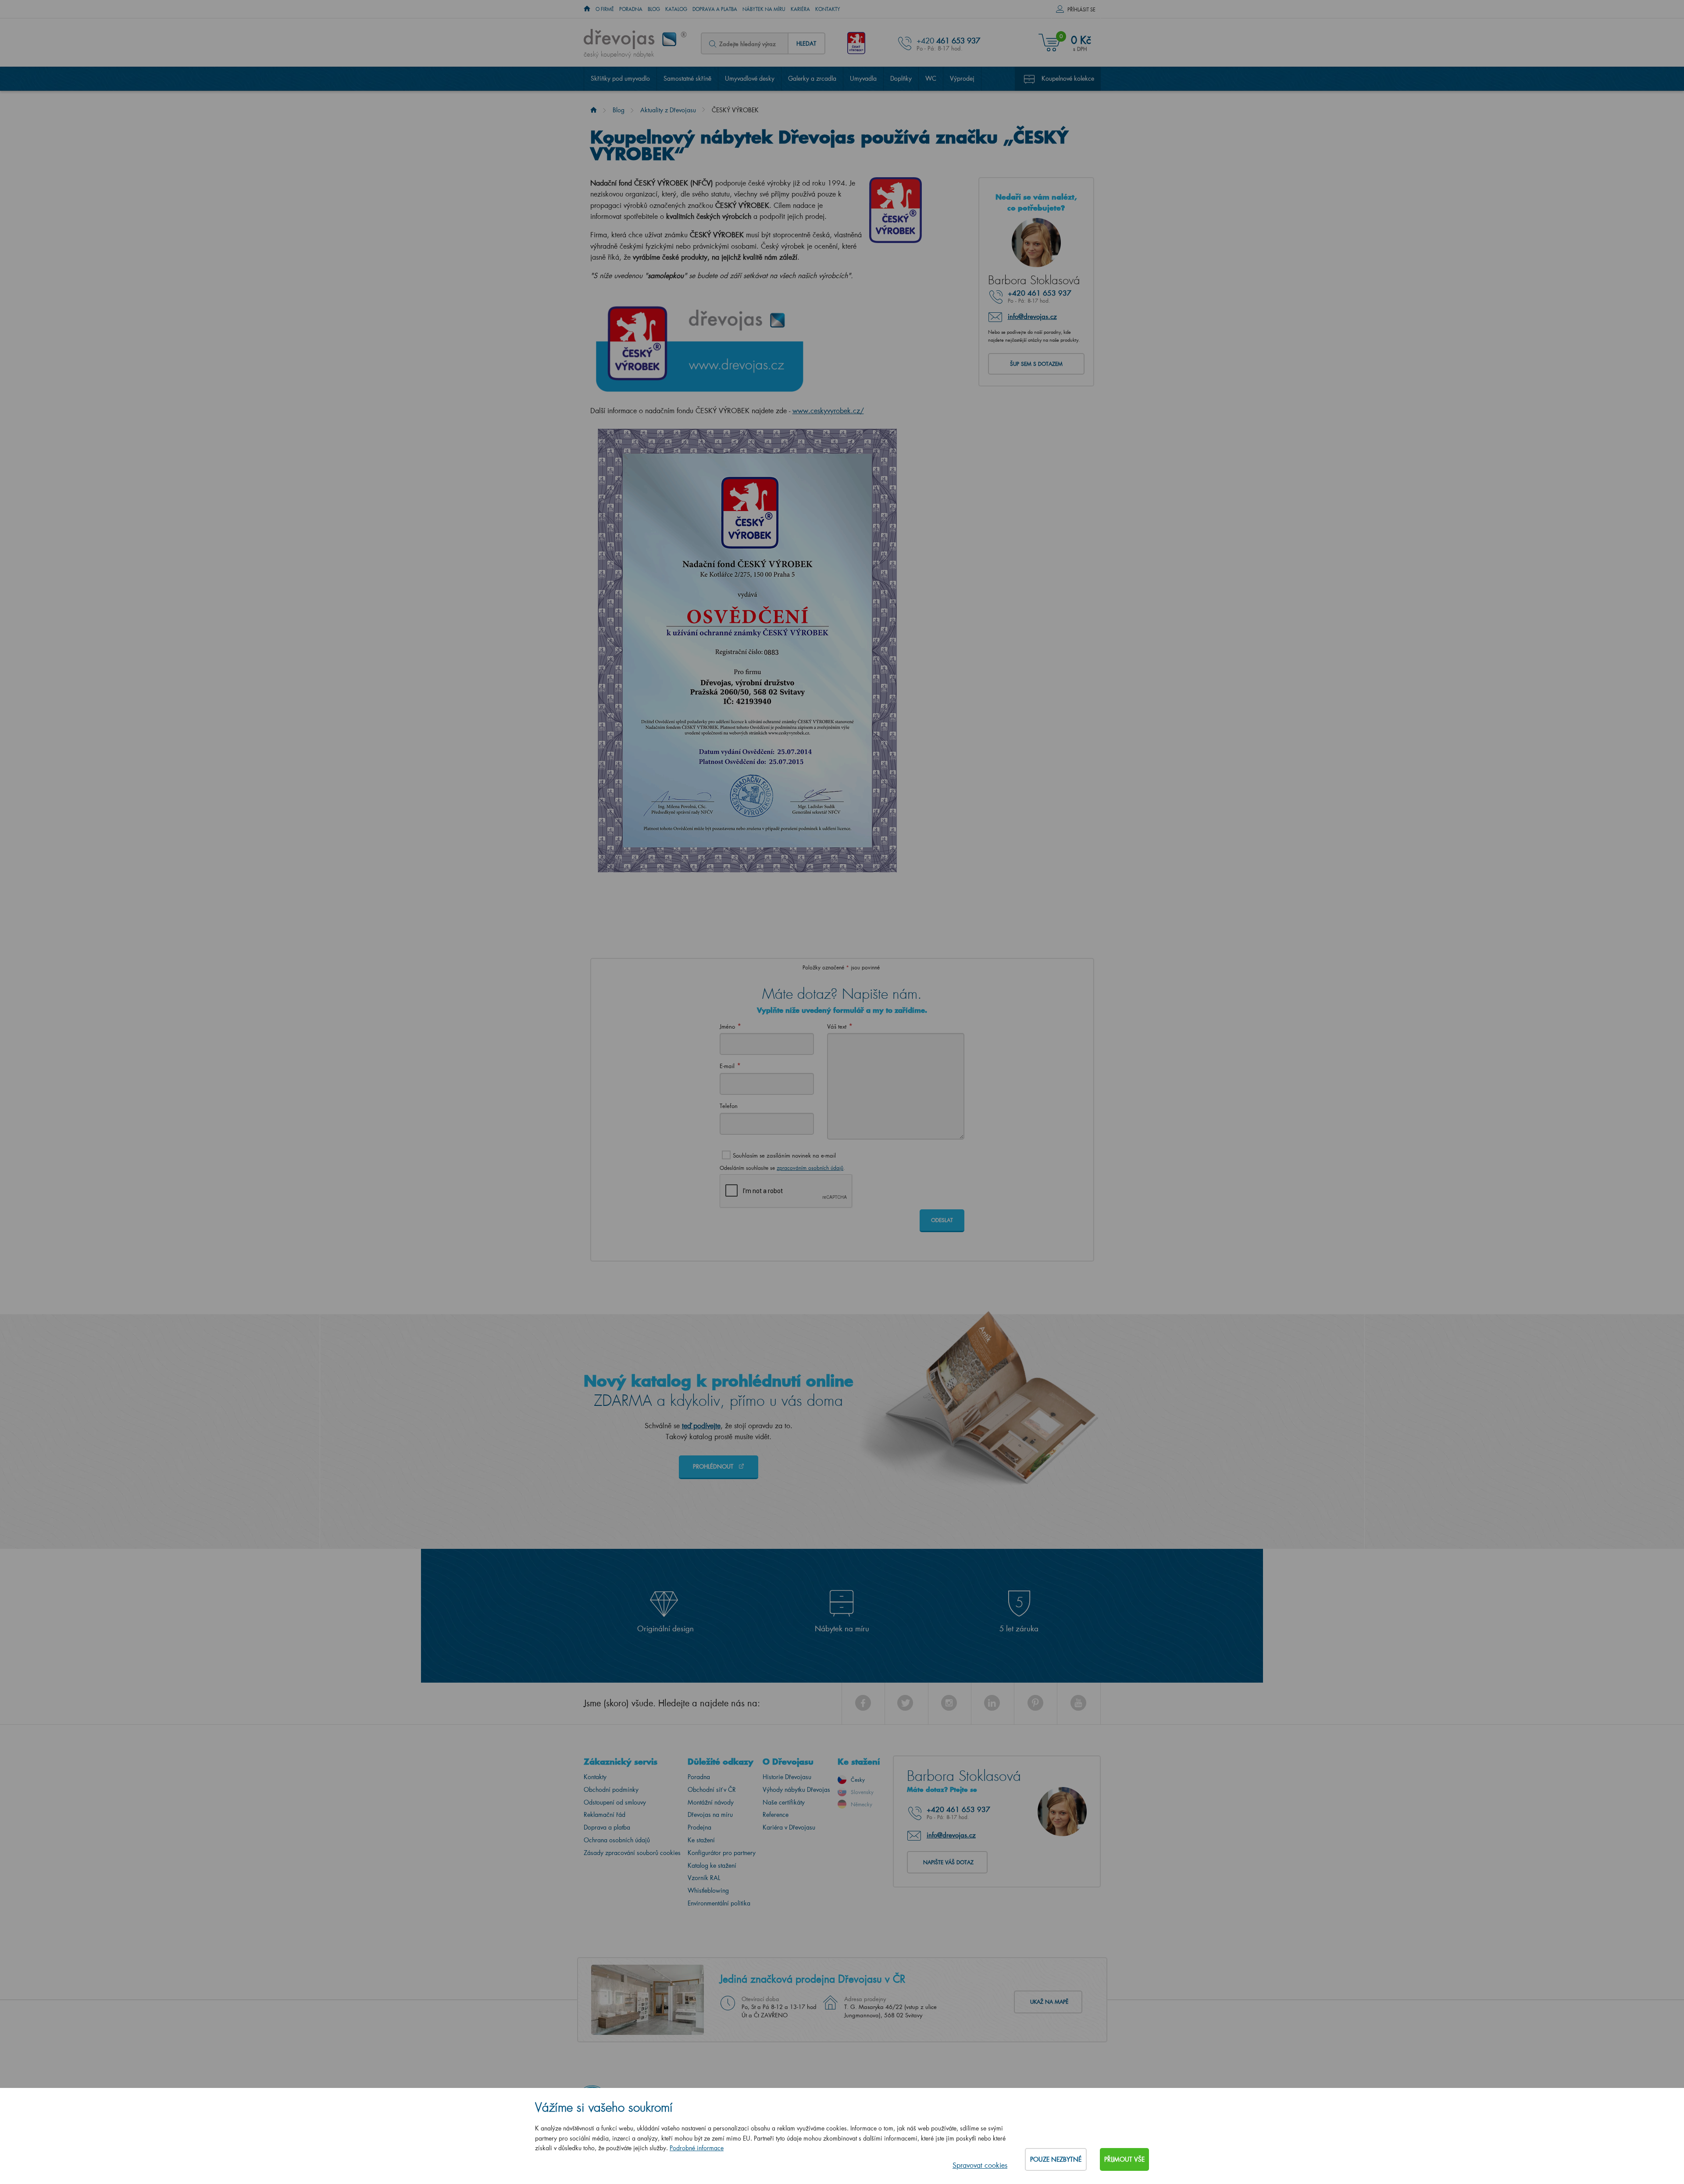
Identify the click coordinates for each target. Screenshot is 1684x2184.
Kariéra (800, 9)
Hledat (806, 43)
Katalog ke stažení (712, 1865)
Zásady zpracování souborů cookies (632, 1853)
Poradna (631, 9)
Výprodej (962, 78)
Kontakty (828, 9)
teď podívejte (701, 1425)
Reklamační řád (605, 1814)
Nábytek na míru (764, 9)
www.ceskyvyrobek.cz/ (828, 410)
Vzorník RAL (704, 1878)
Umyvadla (863, 78)
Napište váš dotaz (948, 1862)
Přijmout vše (1124, 2159)
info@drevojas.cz (1032, 316)
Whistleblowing (708, 1890)
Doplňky (901, 78)
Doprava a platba (715, 9)
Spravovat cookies (980, 2165)
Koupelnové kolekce (1068, 78)
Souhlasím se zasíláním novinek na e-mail (784, 1155)
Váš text (837, 1026)
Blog (654, 9)
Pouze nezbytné (1056, 2159)
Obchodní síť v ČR (712, 1789)
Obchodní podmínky (611, 1789)
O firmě (605, 9)
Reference (776, 1814)
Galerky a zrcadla (812, 78)
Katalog (676, 9)
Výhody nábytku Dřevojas (796, 1789)
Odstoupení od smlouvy (615, 1802)
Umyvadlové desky (750, 78)
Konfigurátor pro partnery (722, 1853)
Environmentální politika (719, 1903)
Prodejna (699, 1827)
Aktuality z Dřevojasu (668, 110)
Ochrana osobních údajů (617, 1840)
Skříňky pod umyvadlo (620, 78)
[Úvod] (594, 110)
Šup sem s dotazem (1036, 364)
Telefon (729, 1106)
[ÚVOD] (587, 9)
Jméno (727, 1026)
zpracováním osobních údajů (810, 1168)
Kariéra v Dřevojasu (789, 1827)
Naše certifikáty (784, 1802)
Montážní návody (711, 1802)
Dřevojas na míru (710, 1814)
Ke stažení (701, 1840)
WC (931, 78)
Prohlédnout (714, 1466)
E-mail (727, 1066)
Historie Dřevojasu (787, 1777)
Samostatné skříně (687, 78)
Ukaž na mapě (1049, 2002)
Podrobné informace (697, 2148)
